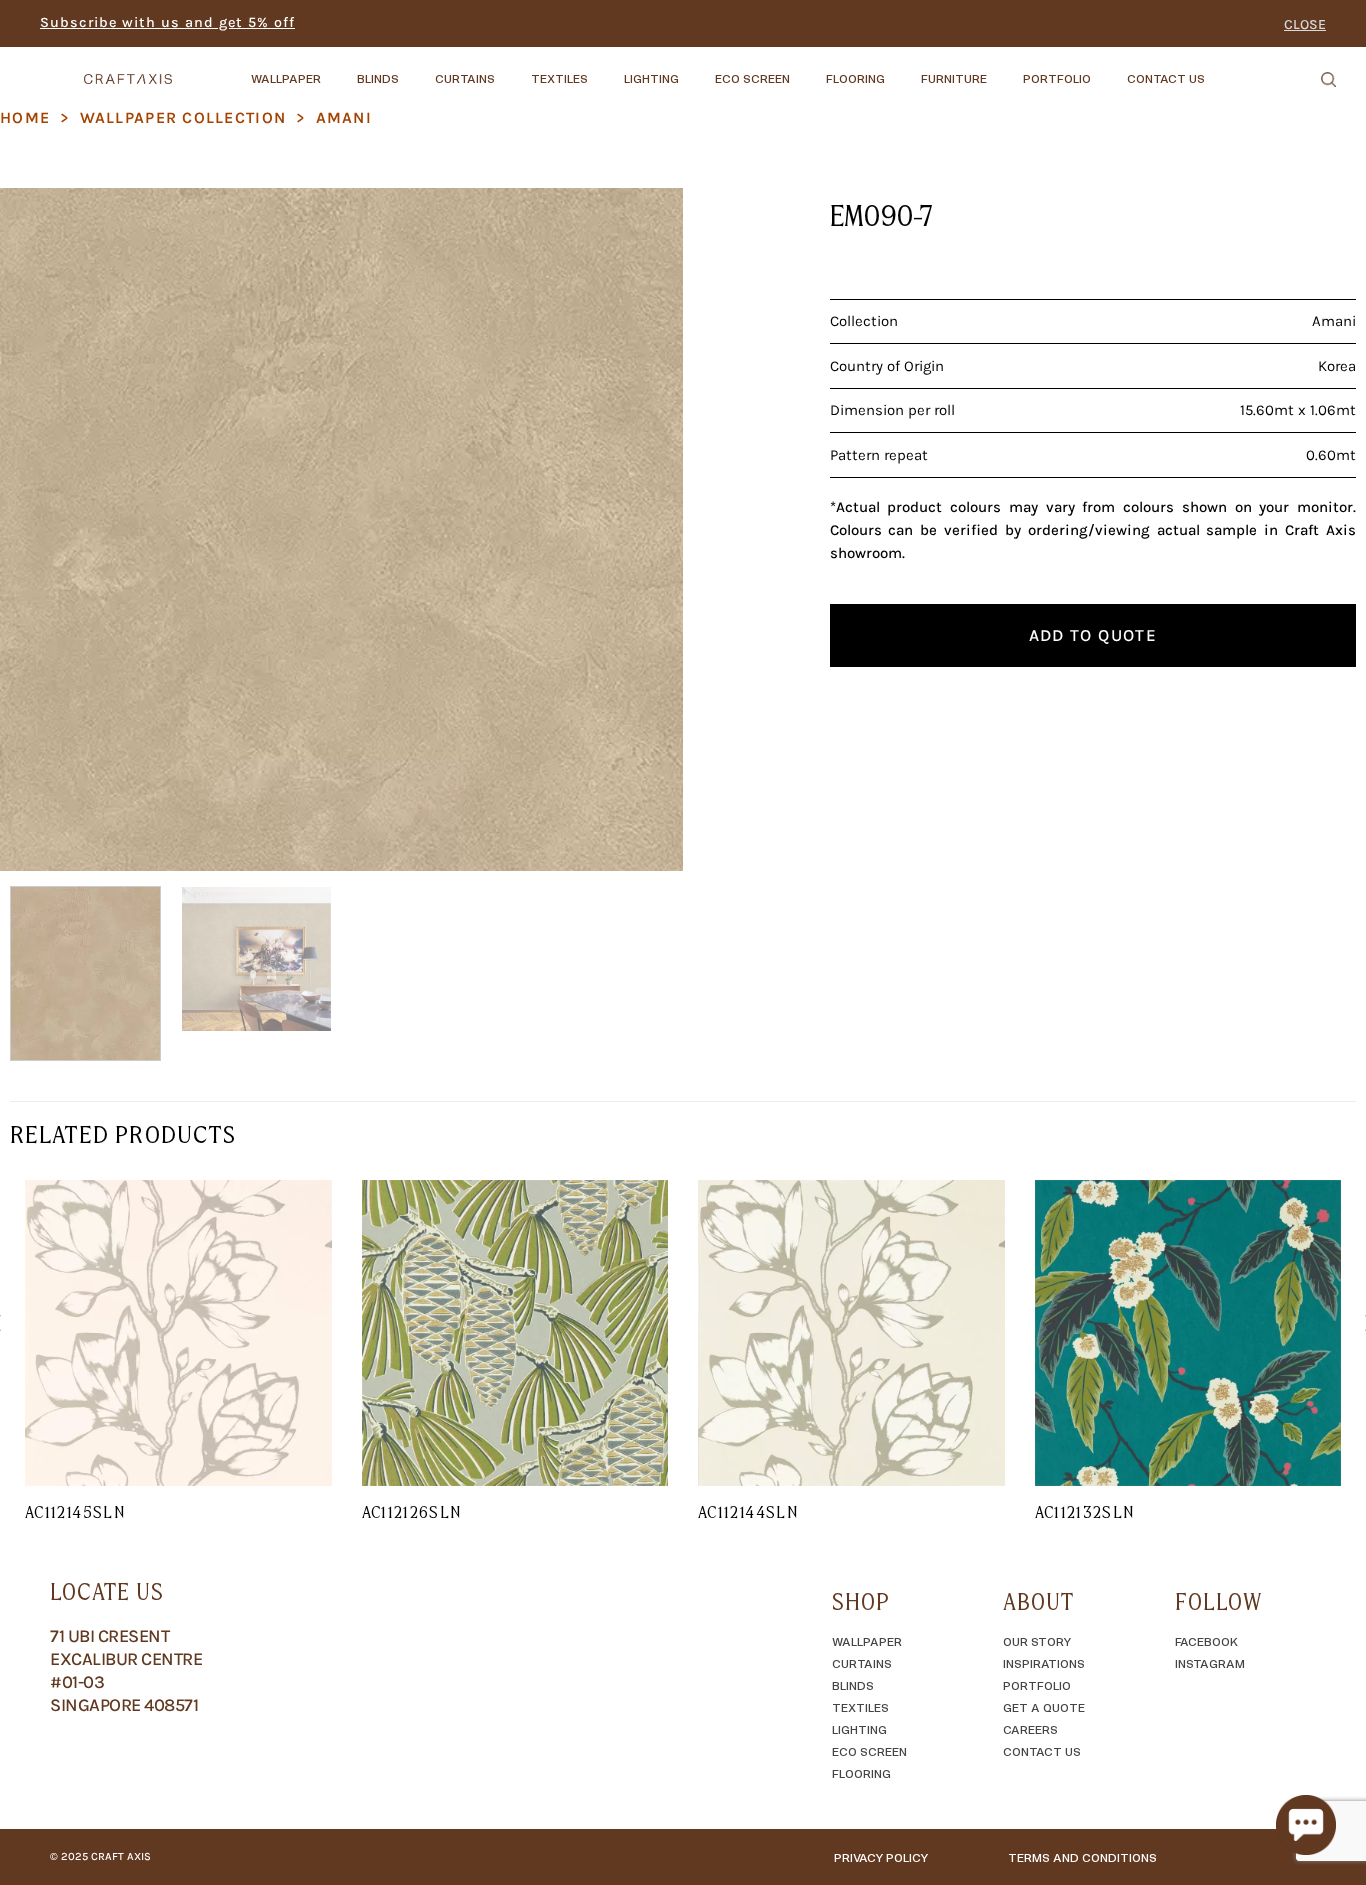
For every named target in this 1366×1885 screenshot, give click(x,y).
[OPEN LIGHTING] (696, 69)
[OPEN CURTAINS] (512, 69)
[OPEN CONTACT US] (1222, 69)
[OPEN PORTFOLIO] (1108, 69)
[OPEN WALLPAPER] (338, 69)
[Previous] (39, 529)
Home (25, 117)
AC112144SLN (748, 1512)
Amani (344, 117)
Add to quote (1093, 635)
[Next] (644, 529)
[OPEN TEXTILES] (605, 69)
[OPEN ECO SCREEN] (807, 69)
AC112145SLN (75, 1512)
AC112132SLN (1085, 1512)
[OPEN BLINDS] (416, 69)
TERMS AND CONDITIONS (1082, 1857)
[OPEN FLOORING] (902, 69)
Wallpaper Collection (183, 117)
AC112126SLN (412, 1512)
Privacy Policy (881, 1857)
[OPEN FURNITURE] (1004, 69)
